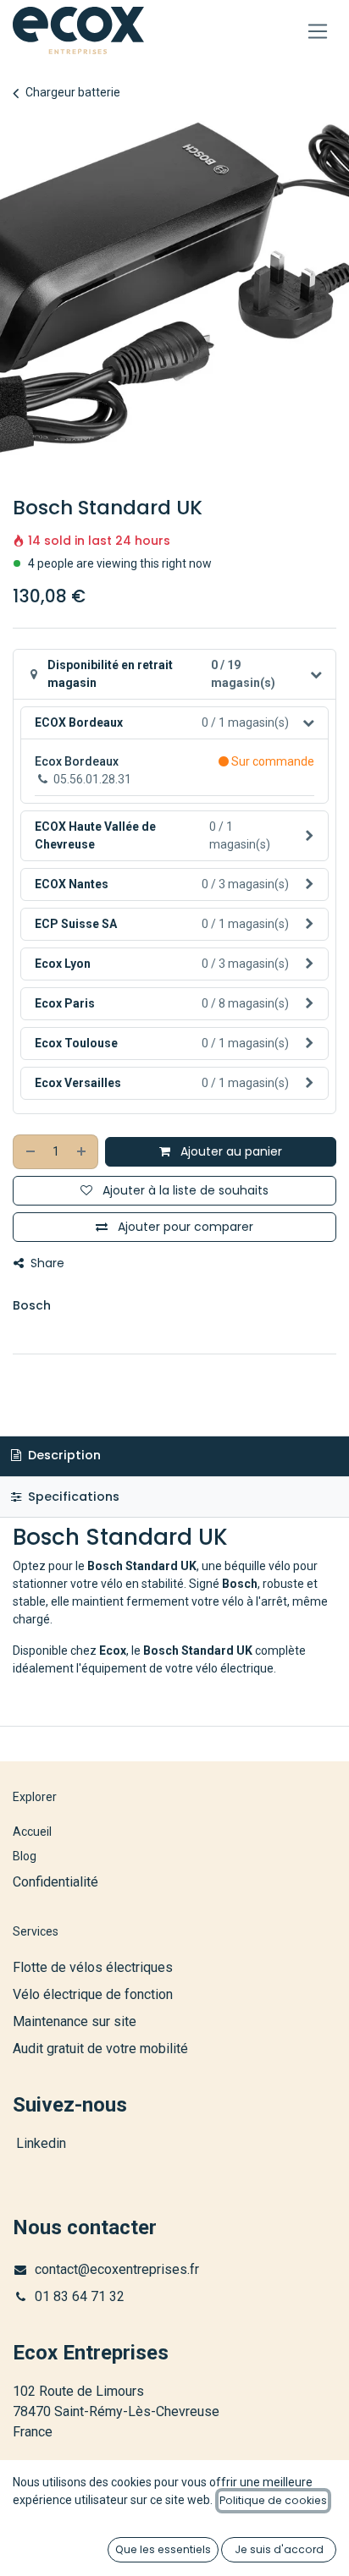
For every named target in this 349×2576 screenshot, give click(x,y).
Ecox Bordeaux (77, 761)
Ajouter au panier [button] (230, 1151)
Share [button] (46, 1263)
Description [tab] (63, 1455)
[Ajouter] (82, 1152)
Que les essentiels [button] (163, 2549)
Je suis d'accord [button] (279, 2549)
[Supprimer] (30, 1152)
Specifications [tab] (72, 1497)
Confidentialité (55, 1882)
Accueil (32, 1832)
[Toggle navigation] (318, 31)
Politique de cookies (273, 2500)
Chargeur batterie (73, 92)
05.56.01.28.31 (92, 779)
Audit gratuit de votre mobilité (100, 2049)
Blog (25, 1856)
